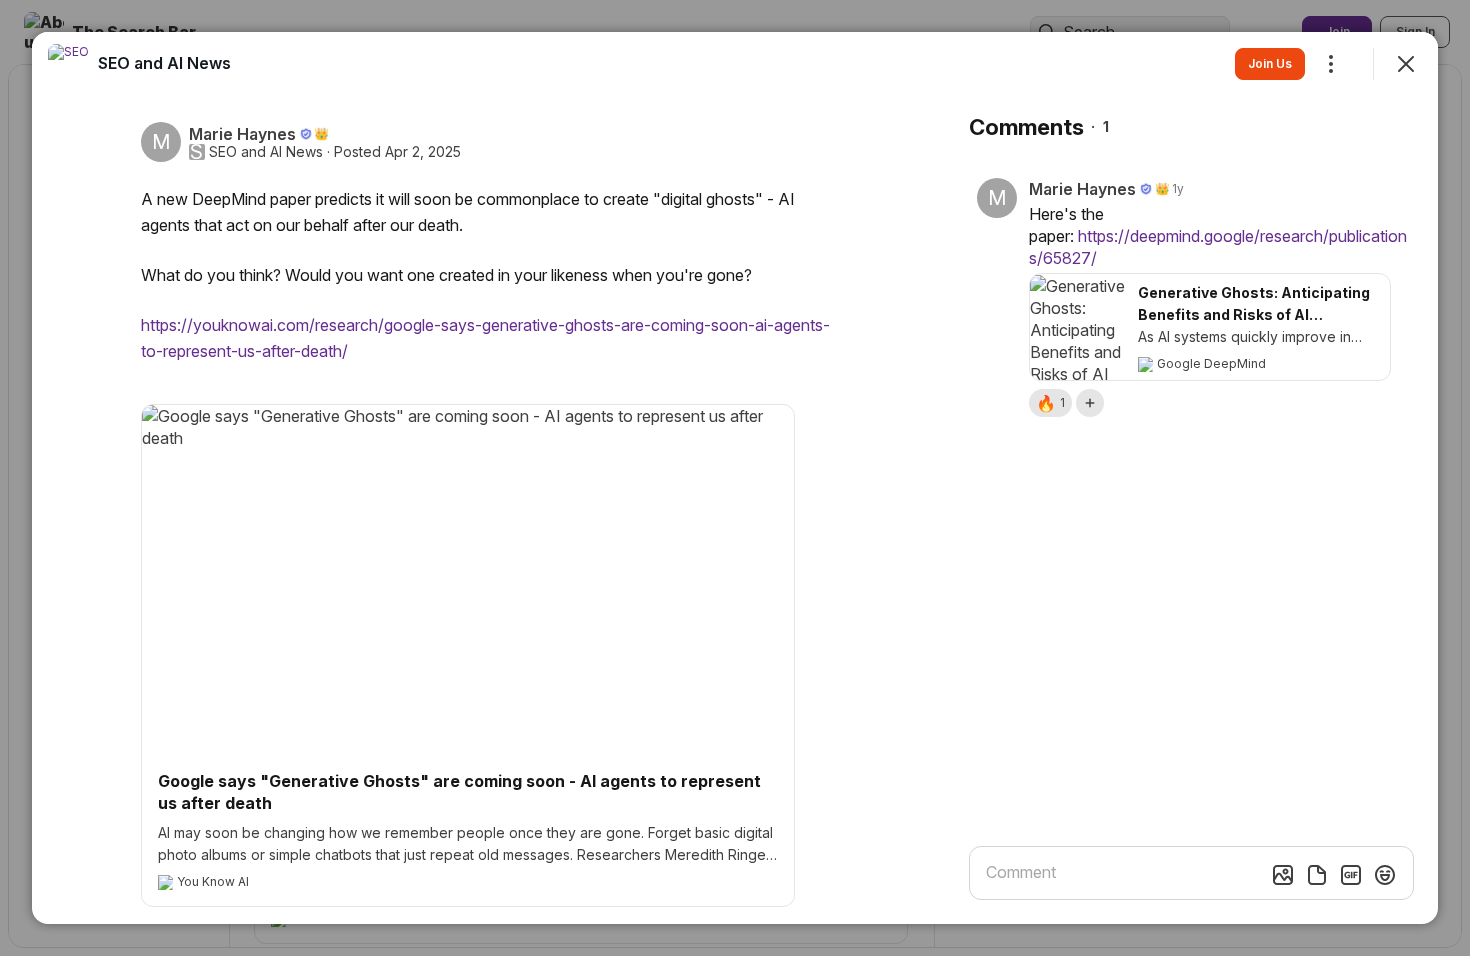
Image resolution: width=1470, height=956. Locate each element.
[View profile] (68, 64)
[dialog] (735, 478)
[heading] (164, 63)
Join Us (1270, 63)
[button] (1050, 403)
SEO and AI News (266, 152)
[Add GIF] (1351, 875)
